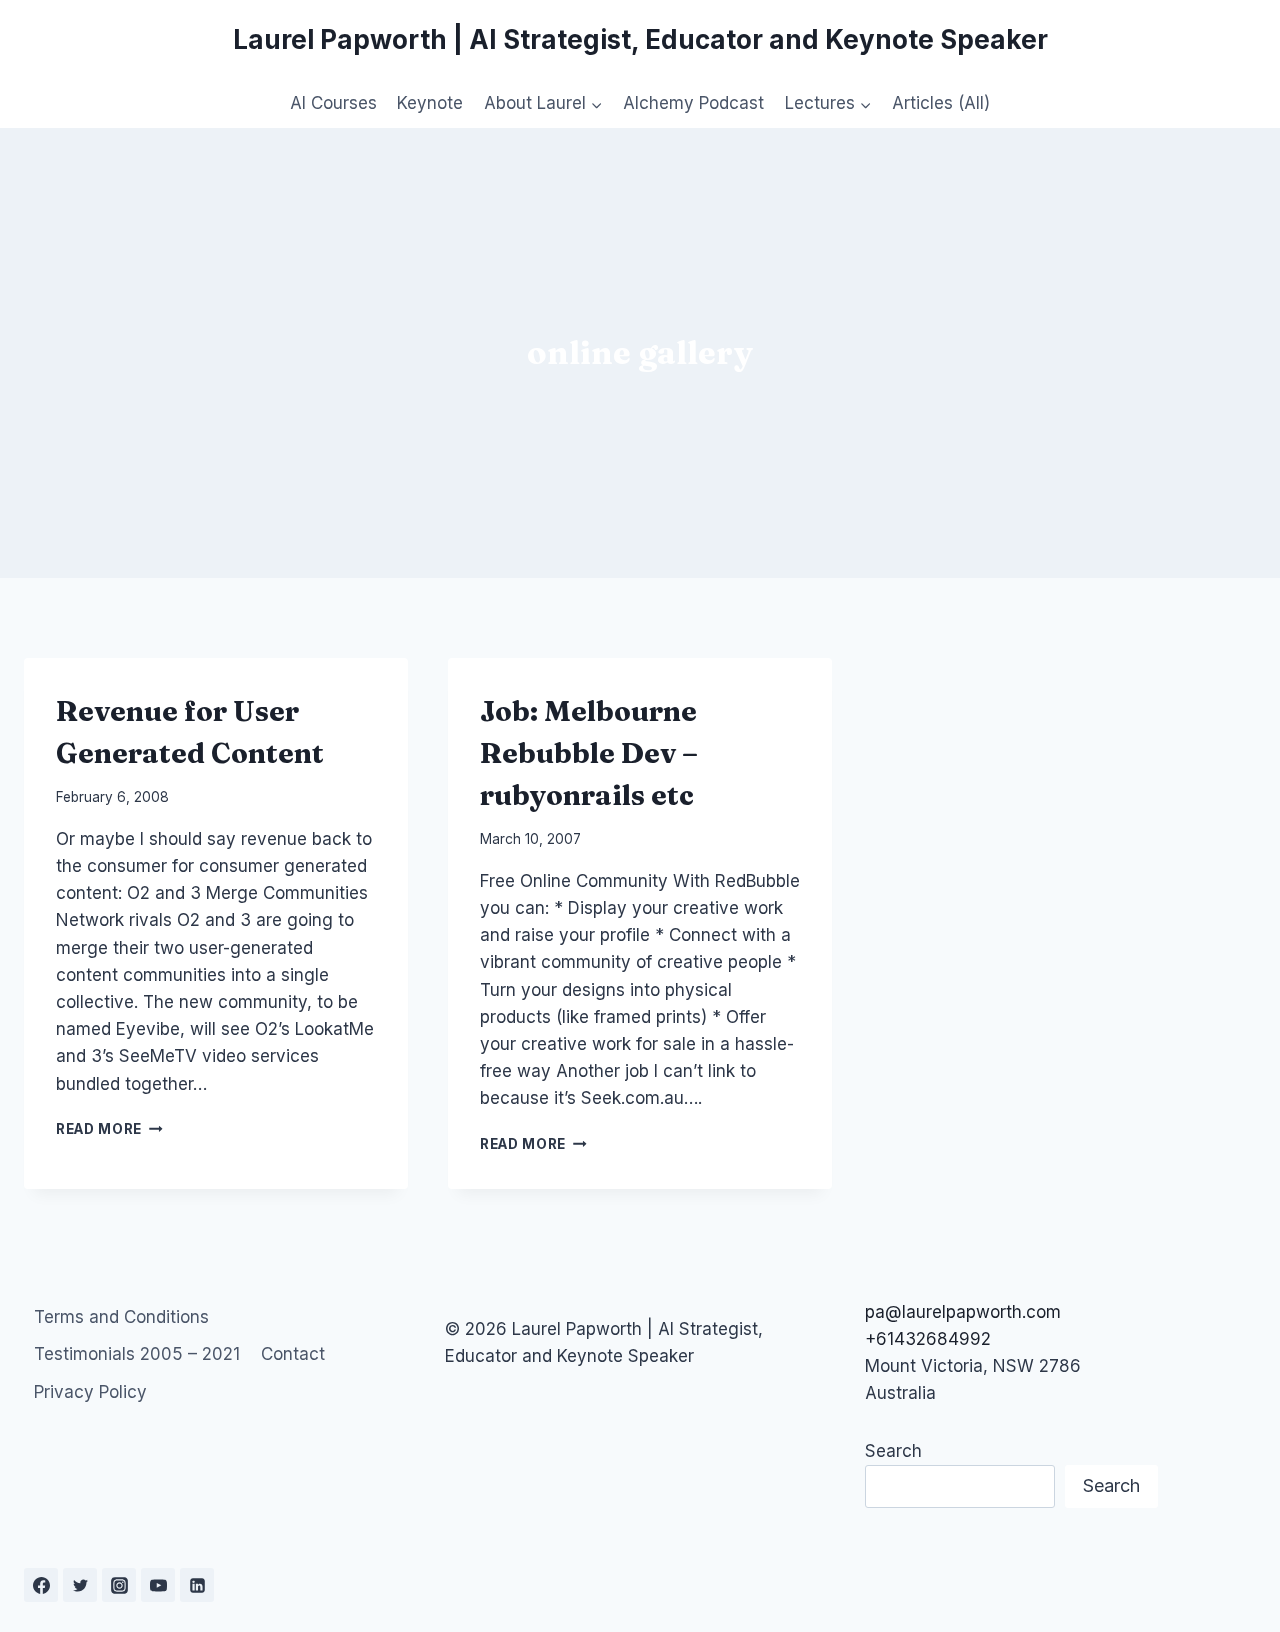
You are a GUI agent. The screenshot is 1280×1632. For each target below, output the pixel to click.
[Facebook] (41, 1585)
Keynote (430, 103)
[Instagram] (119, 1585)
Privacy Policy (90, 1392)
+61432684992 (928, 1339)
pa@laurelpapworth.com (963, 1312)
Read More (109, 1129)
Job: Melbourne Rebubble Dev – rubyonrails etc (589, 753)
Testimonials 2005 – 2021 (137, 1354)
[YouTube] (158, 1585)
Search (893, 1451)
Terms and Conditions (121, 1317)
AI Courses (333, 103)
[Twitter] (80, 1585)
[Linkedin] (197, 1585)
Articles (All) (941, 103)
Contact (293, 1354)
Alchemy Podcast (693, 103)
